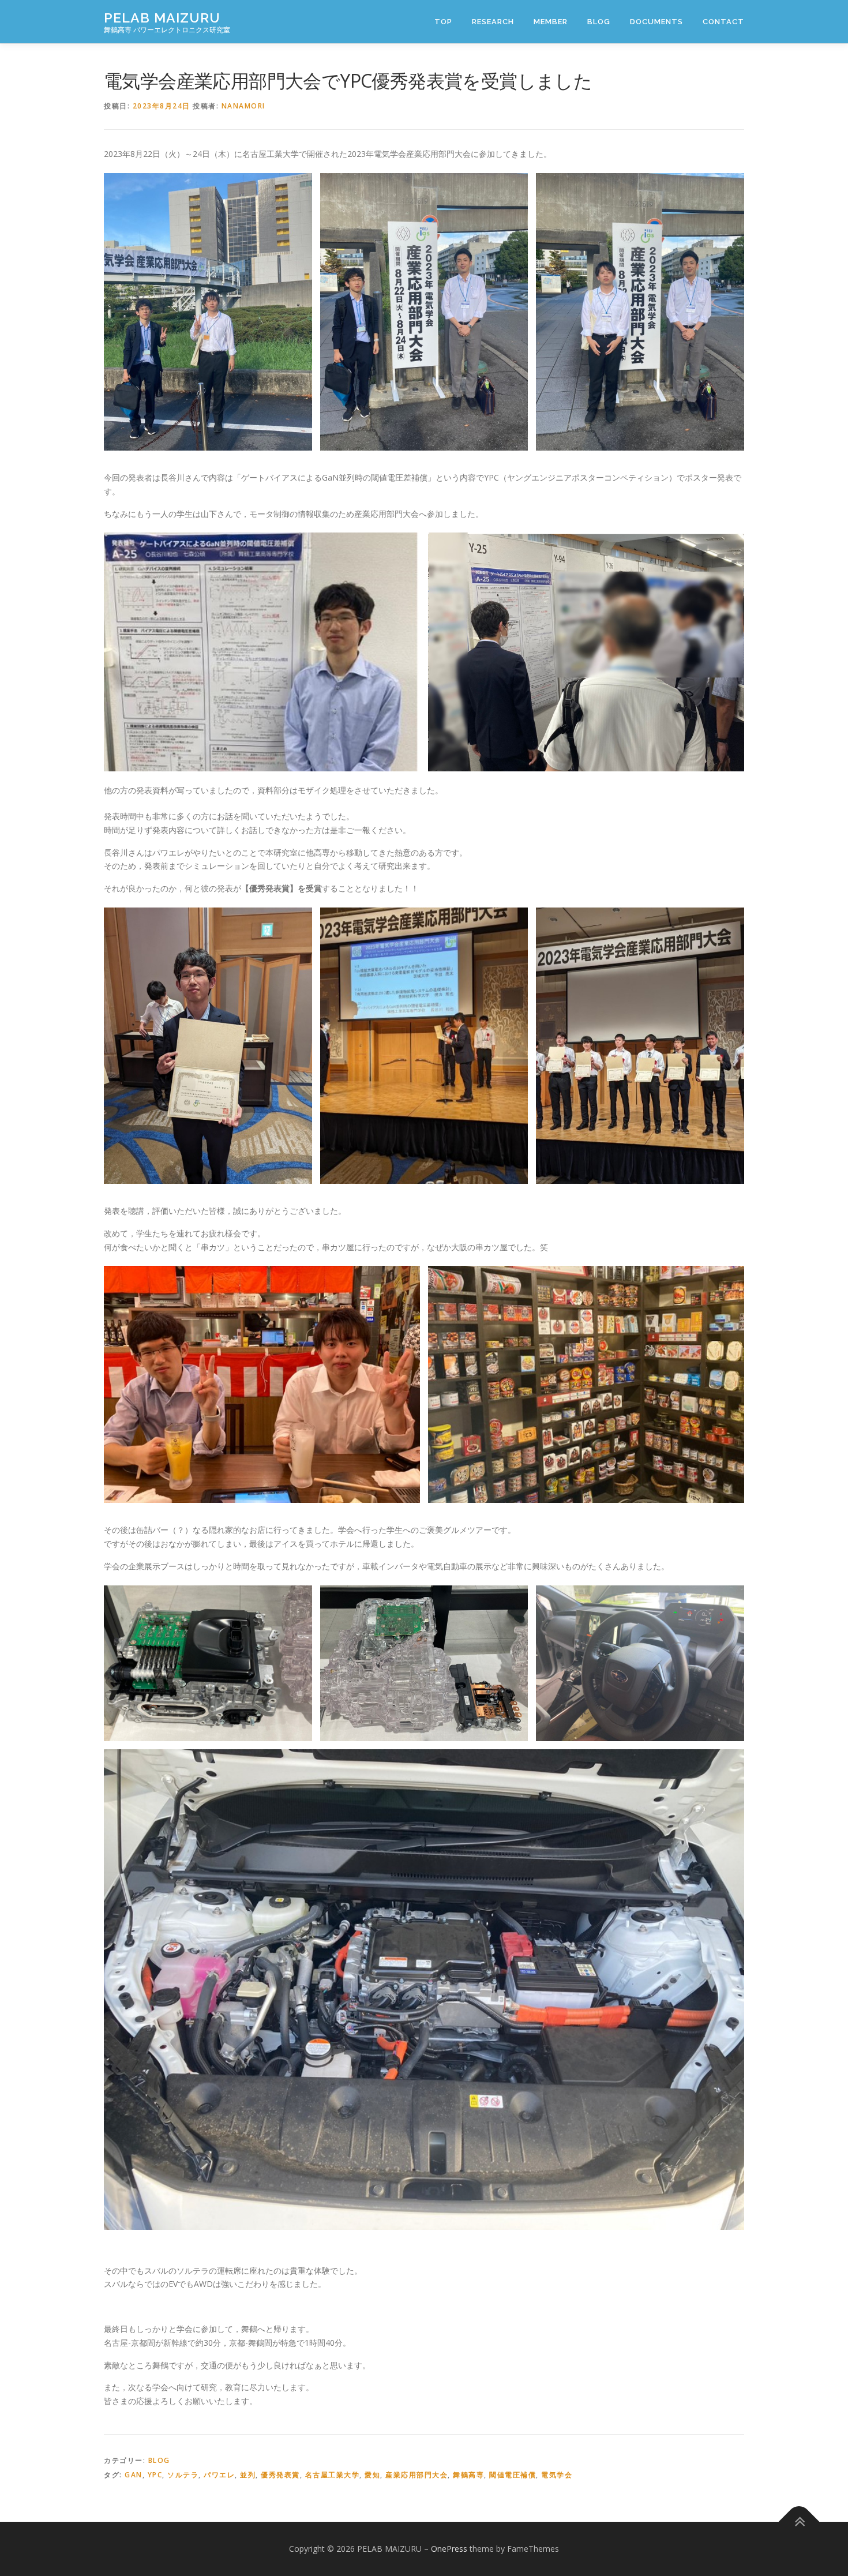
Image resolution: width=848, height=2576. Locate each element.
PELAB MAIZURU (162, 18)
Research (493, 22)
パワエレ (219, 2475)
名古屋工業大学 (333, 2475)
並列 (248, 2475)
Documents (656, 22)
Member (551, 22)
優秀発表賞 (280, 2475)
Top (443, 22)
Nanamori (243, 106)
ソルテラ (183, 2475)
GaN (134, 2475)
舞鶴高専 (468, 2475)
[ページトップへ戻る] (799, 2521)
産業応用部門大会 (417, 2475)
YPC (155, 2475)
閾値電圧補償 (513, 2475)
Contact (723, 22)
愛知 (372, 2475)
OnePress (449, 2549)
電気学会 (557, 2475)
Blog (599, 22)
